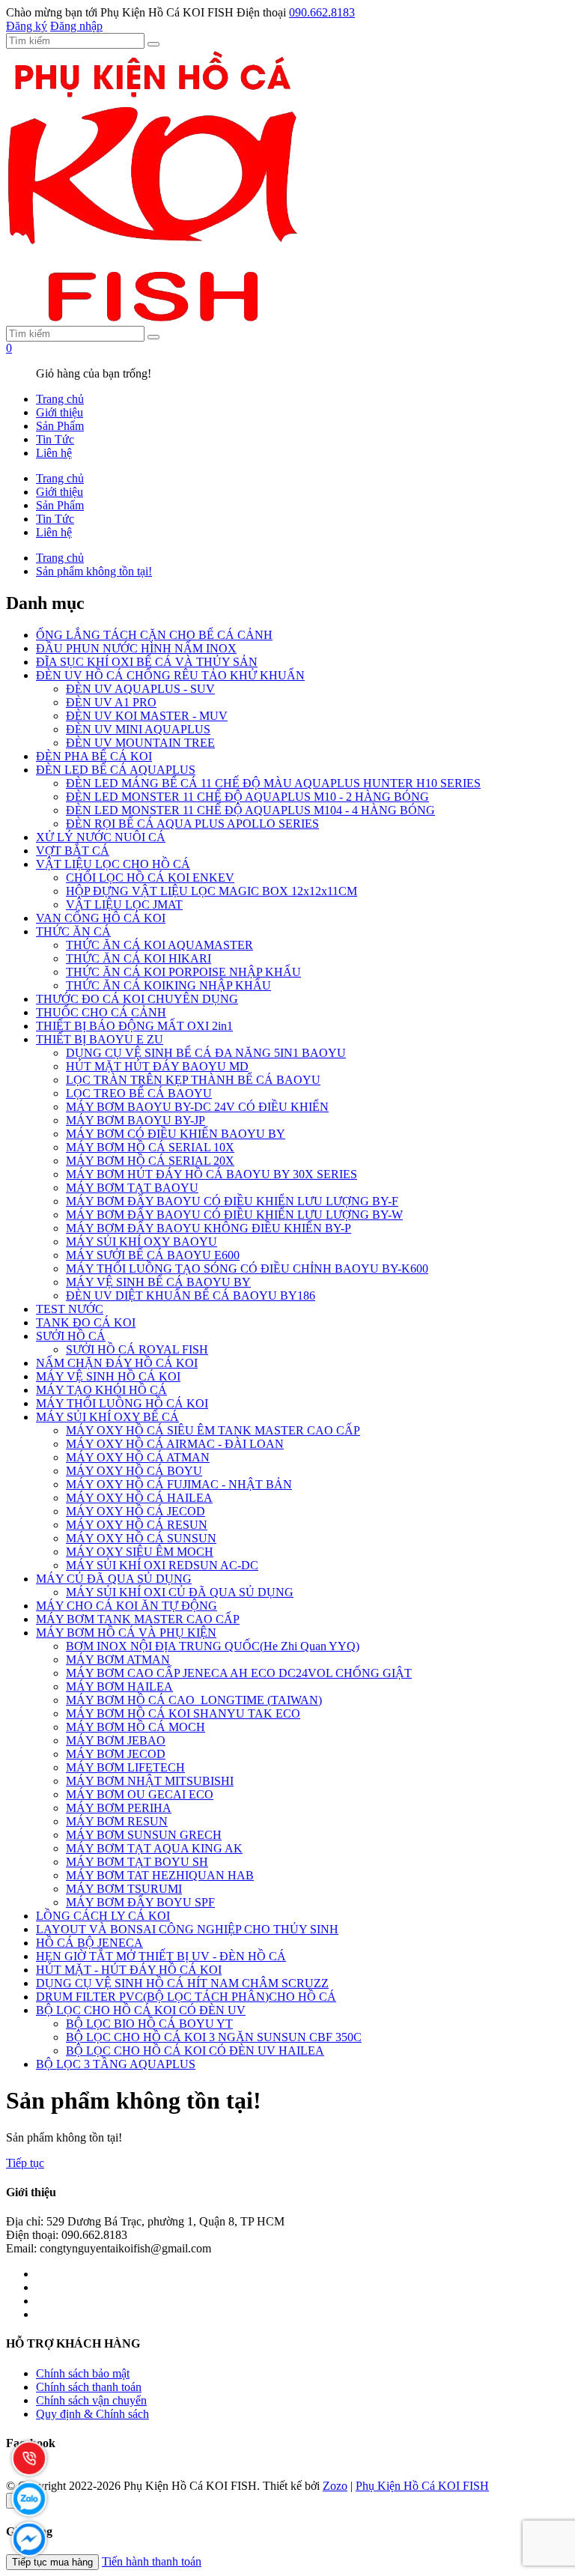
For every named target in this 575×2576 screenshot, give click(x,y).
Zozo (335, 2486)
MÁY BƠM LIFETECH (125, 1767)
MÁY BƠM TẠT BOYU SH (137, 1862)
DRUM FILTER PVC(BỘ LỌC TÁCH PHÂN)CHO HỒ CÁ (186, 1997)
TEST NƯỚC (70, 1309)
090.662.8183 (322, 12)
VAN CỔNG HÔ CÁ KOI (101, 918)
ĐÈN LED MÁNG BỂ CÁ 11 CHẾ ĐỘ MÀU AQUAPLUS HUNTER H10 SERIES (273, 783)
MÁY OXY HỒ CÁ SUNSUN (141, 1538)
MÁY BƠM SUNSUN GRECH (144, 1835)
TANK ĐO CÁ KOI (86, 1322)
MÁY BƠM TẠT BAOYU (132, 1188)
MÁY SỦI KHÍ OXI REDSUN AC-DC (162, 1565)
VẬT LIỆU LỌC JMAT (124, 904)
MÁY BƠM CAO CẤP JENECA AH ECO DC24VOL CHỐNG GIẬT (239, 1673)
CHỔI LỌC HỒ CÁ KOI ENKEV (150, 878)
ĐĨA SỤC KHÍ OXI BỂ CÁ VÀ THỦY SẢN (147, 662)
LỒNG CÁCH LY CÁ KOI (103, 1916)
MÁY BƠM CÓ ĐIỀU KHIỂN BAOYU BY (176, 1134)
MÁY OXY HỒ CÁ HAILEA (139, 1498)
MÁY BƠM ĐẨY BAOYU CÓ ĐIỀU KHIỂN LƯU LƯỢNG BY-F (232, 1201)
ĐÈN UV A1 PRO (111, 702)
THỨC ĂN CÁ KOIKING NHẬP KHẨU (168, 985)
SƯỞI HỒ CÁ (71, 1336)
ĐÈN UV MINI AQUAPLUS (138, 729)
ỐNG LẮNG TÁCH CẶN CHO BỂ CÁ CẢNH (154, 635)
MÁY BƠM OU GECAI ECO (140, 1794)
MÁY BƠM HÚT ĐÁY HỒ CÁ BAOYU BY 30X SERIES (212, 1174)
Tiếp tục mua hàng (52, 2562)
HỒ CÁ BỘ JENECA (89, 1943)
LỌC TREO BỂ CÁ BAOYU (139, 1093)
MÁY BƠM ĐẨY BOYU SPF (140, 1902)
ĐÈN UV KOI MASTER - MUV (147, 716)
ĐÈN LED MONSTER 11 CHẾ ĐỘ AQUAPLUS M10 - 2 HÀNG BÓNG (247, 797)
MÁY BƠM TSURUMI (124, 1889)
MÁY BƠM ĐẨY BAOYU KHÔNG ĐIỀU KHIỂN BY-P (209, 1228)
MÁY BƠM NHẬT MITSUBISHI (150, 1781)
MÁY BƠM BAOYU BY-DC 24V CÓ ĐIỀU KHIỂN (197, 1107)
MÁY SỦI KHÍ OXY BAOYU (142, 1242)
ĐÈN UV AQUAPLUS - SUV (140, 689)
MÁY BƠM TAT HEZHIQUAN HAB (160, 1875)
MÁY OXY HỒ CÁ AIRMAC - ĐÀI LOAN (175, 1444)
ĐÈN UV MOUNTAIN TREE (140, 743)
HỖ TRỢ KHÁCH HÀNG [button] (73, 2343)
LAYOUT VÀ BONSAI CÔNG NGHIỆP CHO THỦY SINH (187, 1929)
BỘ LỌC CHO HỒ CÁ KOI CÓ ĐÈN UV (141, 2010)
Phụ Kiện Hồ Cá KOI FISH (422, 2486)
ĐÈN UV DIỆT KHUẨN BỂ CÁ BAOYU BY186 (191, 1295)
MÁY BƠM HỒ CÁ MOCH (136, 1727)
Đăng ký (27, 26)
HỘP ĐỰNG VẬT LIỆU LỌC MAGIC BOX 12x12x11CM (212, 891)
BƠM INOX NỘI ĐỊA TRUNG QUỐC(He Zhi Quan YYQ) (213, 1646)
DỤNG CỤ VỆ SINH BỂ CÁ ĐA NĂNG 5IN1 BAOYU (206, 1053)
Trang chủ (60, 399)
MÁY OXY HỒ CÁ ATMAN (138, 1457)
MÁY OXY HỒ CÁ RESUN (137, 1525)
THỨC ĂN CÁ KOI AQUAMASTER (159, 945)
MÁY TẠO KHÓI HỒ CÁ (101, 1390)
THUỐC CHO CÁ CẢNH (101, 1012)
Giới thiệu (60, 412)
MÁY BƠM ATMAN (118, 1660)
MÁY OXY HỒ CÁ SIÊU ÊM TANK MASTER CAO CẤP (213, 1430)
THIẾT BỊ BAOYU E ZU (100, 1039)
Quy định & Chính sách (92, 2414)
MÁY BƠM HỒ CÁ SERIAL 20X (150, 1161)
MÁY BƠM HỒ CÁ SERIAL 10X (150, 1147)
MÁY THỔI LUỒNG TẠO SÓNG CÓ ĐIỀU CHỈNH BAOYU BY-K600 (247, 1269)
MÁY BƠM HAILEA (119, 1686)
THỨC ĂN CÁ (73, 931)
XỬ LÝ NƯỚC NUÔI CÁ (101, 837)
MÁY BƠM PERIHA (119, 1808)
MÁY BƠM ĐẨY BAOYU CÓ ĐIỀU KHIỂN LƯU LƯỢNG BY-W (234, 1215)
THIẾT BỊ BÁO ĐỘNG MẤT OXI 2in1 (134, 1026)
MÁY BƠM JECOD (116, 1754)
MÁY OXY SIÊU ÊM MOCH (140, 1552)
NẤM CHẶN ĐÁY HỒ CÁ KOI (117, 1363)
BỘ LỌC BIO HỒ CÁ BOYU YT (149, 2024)
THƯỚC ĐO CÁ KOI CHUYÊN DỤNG (137, 999)
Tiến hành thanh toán (152, 2561)
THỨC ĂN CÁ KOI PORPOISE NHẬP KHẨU (183, 972)
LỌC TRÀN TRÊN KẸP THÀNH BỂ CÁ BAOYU (193, 1080)
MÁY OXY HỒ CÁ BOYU (134, 1471)
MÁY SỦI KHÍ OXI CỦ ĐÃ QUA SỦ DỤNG (180, 1592)
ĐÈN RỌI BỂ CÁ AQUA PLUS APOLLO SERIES (192, 824)
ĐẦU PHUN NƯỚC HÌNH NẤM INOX (136, 648)
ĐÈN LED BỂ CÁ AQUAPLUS (116, 770)
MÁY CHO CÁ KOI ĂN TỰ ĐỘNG (127, 1606)
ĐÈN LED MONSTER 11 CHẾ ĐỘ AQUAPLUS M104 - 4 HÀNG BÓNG (250, 810)
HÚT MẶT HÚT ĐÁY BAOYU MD (157, 1066)
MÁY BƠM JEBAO (116, 1740)
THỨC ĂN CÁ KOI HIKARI (139, 958)
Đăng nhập (76, 26)
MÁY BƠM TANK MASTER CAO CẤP (138, 1619)
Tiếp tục (25, 2163)
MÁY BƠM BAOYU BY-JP (136, 1120)
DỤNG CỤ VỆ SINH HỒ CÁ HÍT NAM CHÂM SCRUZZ (182, 1983)
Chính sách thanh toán (89, 2387)
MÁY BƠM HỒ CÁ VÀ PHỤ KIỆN (126, 1633)
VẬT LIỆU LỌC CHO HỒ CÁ (113, 864)
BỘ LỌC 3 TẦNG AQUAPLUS (116, 2064)
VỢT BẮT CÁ (73, 851)
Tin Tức (55, 439)
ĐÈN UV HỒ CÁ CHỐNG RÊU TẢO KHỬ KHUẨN (170, 675)
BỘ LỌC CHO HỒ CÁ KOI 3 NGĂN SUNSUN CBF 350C (214, 2037)
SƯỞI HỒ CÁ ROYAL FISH (137, 1349)
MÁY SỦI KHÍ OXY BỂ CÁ (107, 1417)
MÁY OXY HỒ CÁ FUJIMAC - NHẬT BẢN (179, 1484)
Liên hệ (54, 453)
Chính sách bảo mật (83, 2373)
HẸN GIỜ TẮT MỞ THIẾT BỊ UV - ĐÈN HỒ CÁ (161, 1956)
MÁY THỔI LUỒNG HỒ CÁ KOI (122, 1403)
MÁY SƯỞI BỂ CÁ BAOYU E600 (153, 1255)
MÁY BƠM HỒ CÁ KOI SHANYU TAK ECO (183, 1713)
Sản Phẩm (60, 426)
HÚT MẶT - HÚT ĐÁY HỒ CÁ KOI (129, 1970)
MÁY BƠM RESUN (117, 1821)
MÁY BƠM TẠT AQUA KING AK (154, 1848)
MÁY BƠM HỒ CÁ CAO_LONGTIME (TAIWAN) (194, 1700)
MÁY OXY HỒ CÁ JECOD (136, 1511)
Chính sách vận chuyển (91, 2400)
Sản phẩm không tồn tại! (94, 571)
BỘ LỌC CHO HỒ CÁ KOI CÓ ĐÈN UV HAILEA (195, 2051)
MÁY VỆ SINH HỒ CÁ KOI (108, 1376)
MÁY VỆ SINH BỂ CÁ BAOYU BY (158, 1282)
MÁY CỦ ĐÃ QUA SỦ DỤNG (114, 1579)
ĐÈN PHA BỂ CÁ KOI (94, 756)
